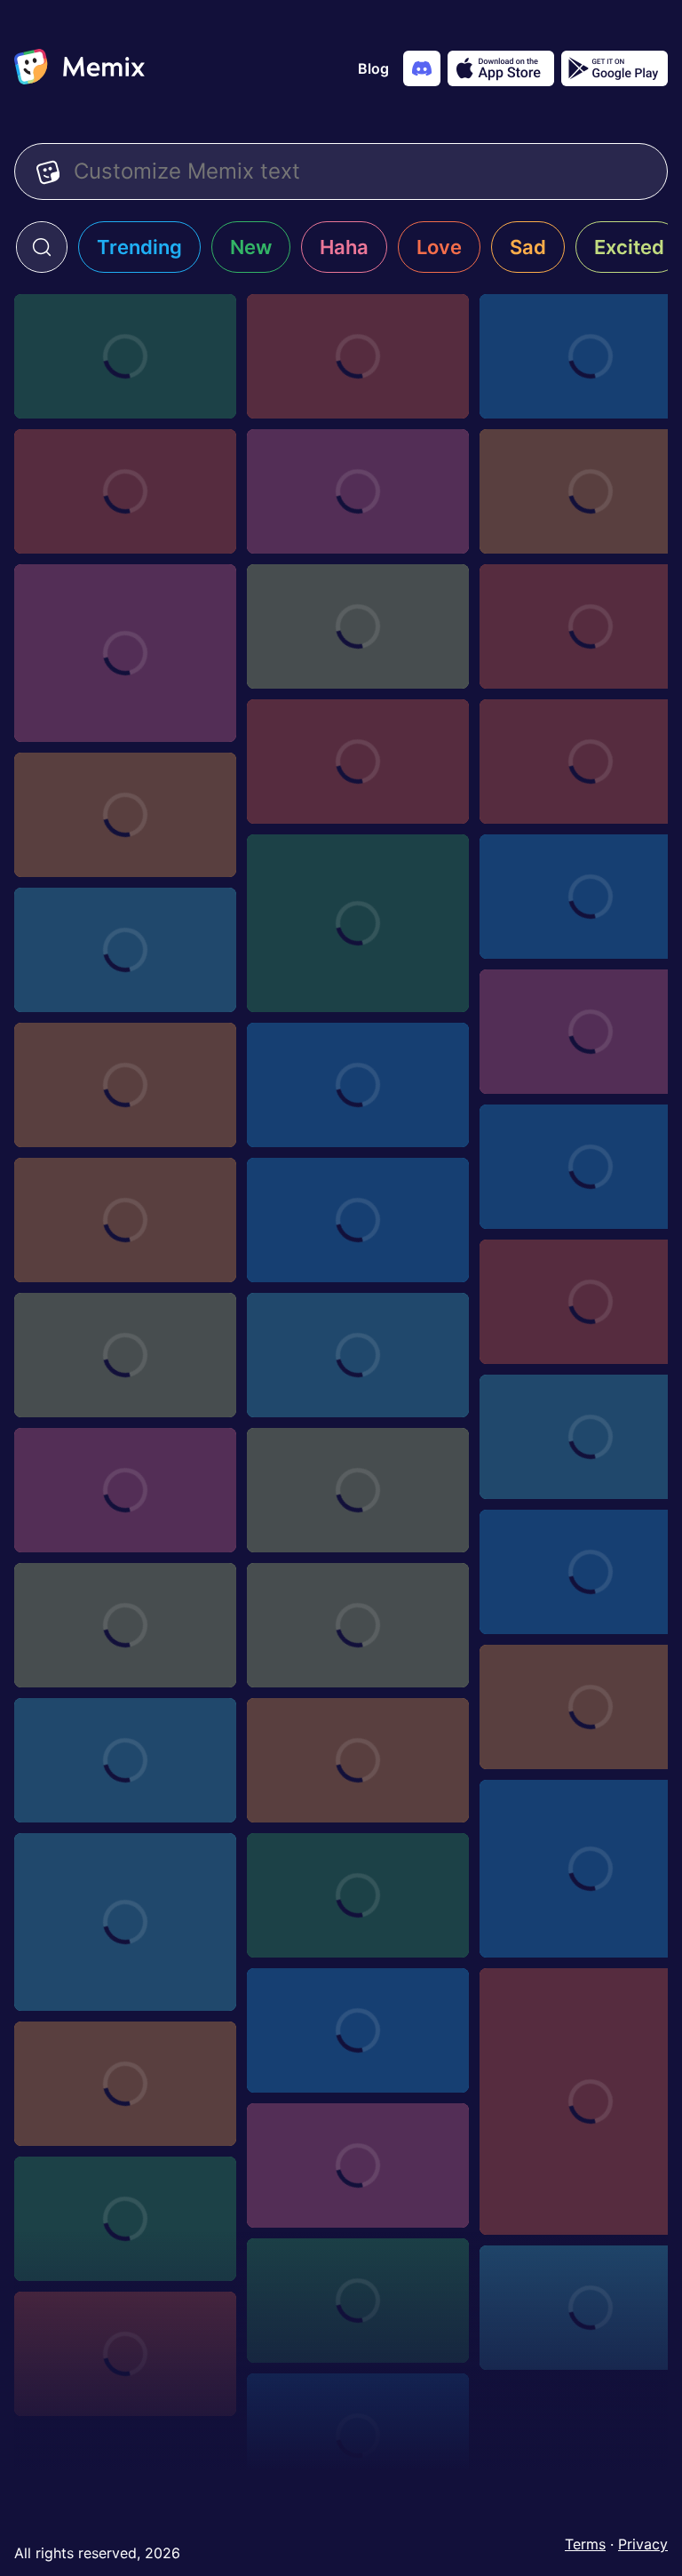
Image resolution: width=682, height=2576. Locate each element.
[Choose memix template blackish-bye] (125, 1760)
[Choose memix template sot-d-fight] (358, 626)
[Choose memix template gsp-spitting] (125, 950)
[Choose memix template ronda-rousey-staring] (125, 1220)
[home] (79, 68)
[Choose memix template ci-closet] (358, 356)
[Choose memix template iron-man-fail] (125, 1490)
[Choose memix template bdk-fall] (358, 762)
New (251, 247)
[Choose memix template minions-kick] (358, 1085)
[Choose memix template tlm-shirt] (125, 2219)
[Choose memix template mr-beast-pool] (358, 491)
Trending (139, 247)
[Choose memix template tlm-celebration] (125, 1625)
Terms (585, 2544)
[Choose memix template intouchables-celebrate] (358, 923)
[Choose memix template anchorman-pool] (125, 356)
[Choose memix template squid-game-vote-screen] (358, 1625)
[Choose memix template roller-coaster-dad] (125, 653)
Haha (344, 247)
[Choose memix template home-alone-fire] (125, 491)
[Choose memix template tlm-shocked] (358, 2165)
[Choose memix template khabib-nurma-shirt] (358, 1220)
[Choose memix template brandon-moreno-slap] (358, 1355)
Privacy (643, 2544)
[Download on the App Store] (501, 68)
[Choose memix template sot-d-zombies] (125, 2084)
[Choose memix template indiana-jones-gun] (125, 1355)
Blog (373, 68)
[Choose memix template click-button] (358, 1895)
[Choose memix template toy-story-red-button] (358, 1760)
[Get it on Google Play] (615, 68)
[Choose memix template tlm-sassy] (358, 2301)
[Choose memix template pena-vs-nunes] (125, 815)
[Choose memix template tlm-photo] (358, 2436)
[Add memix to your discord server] (422, 68)
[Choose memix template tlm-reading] (125, 2354)
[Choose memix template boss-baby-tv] (358, 2030)
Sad (528, 247)
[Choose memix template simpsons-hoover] (358, 1490)
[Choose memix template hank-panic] (125, 1922)
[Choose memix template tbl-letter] (125, 1085)
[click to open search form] (42, 247)
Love (439, 247)
